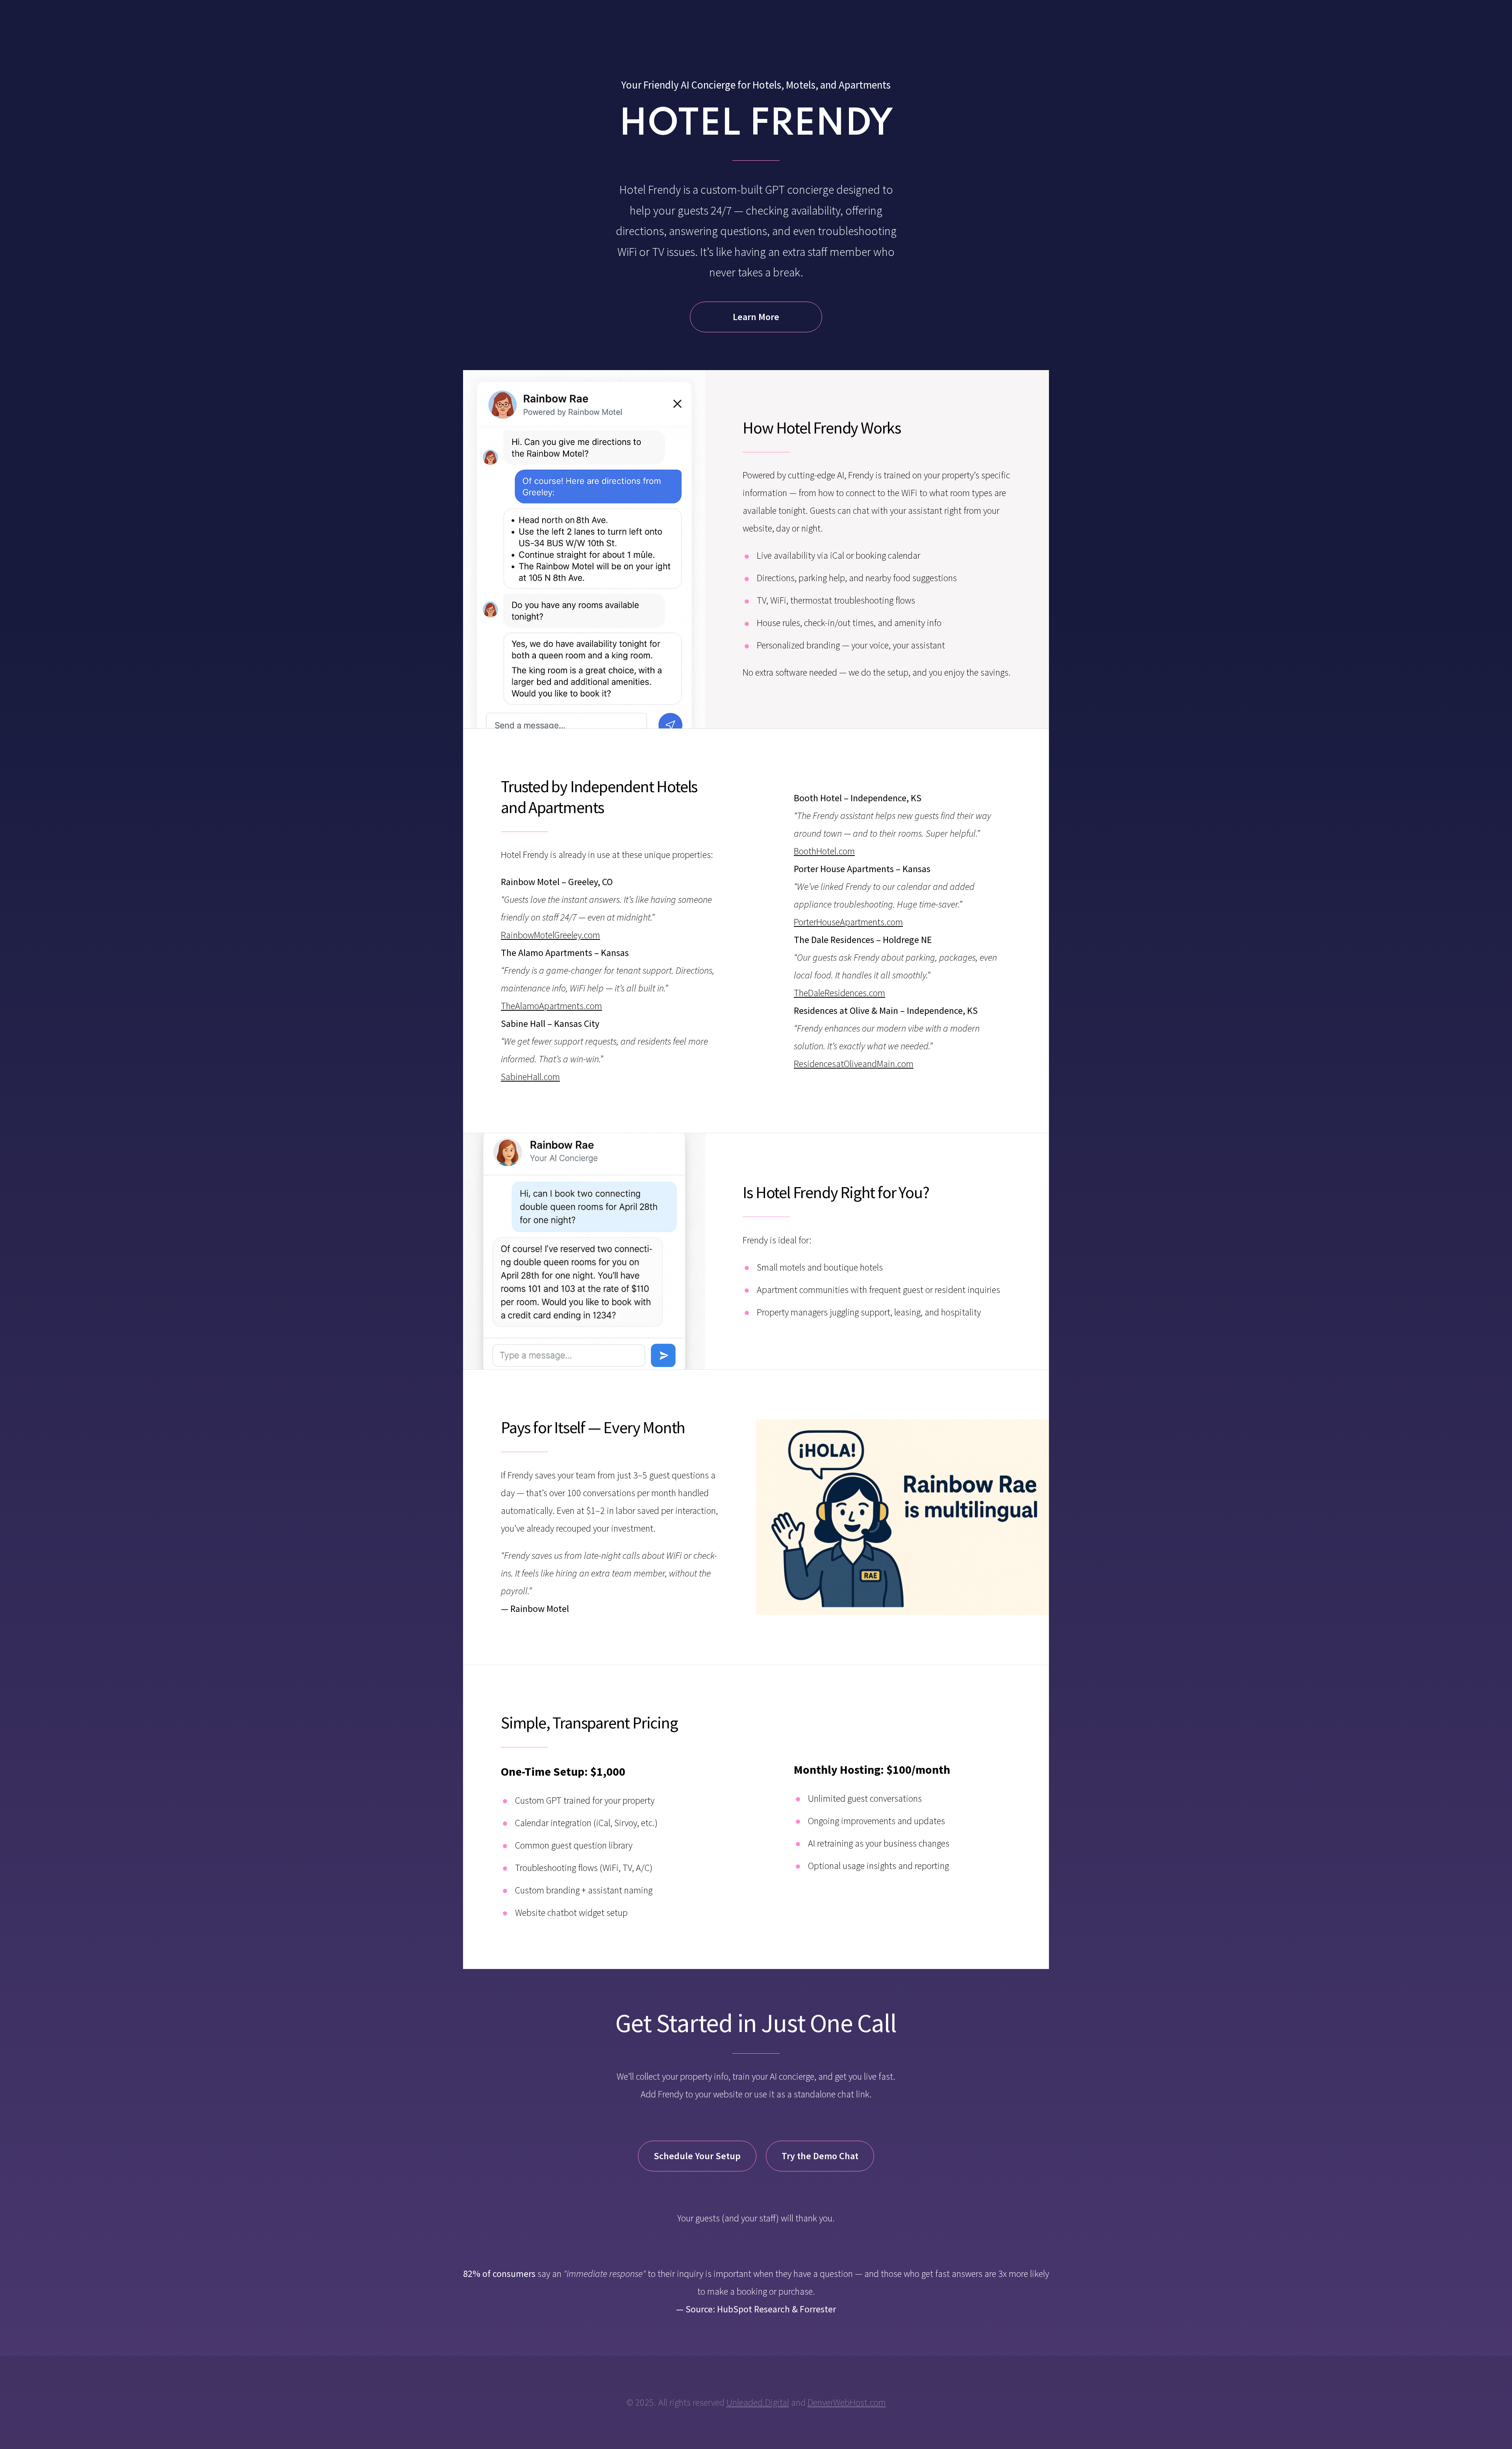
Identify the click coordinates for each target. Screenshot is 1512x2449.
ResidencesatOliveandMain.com (854, 1064)
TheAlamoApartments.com (551, 1006)
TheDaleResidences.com (839, 993)
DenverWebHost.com (847, 2402)
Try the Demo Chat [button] (820, 2156)
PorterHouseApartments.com (848, 922)
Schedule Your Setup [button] (697, 2156)
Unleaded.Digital (758, 2402)
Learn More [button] (756, 317)
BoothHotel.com (824, 851)
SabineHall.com (530, 1077)
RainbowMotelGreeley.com (550, 935)
